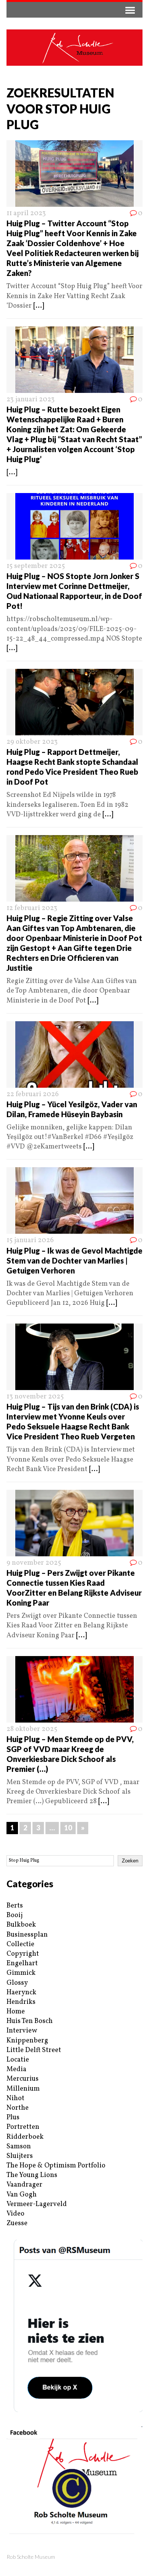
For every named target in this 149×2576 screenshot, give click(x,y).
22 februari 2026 (33, 1094)
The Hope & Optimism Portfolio (56, 2166)
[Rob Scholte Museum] (74, 48)
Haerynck (21, 1993)
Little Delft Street (34, 2050)
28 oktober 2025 (32, 1729)
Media (16, 2069)
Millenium (23, 2089)
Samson (19, 2147)
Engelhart (22, 1964)
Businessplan (27, 1935)
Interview (22, 2031)
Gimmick (21, 1973)
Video (15, 2214)
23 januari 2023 (31, 400)
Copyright (23, 1954)
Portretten (23, 2127)
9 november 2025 (34, 1563)
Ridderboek (25, 2137)
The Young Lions (32, 2175)
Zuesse (17, 2223)
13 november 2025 (35, 1397)
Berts (15, 1906)
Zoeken (130, 1861)
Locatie (18, 2060)
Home (16, 2012)
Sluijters (20, 2156)
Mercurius (23, 2079)
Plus (13, 2118)
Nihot (15, 2098)
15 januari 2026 (30, 1240)
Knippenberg (27, 2041)
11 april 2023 (26, 213)
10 (68, 1828)
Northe (18, 2108)
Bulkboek (21, 1925)
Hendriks (21, 2002)
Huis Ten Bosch (30, 2021)
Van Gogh (22, 2195)
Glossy (17, 1983)
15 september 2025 (36, 566)
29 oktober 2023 (32, 742)
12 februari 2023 (32, 908)
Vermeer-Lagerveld (37, 2204)
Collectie (20, 1944)
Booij (15, 1915)
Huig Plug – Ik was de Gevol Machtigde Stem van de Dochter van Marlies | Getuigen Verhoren (74, 1260)
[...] (39, 306)
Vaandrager (24, 2185)
